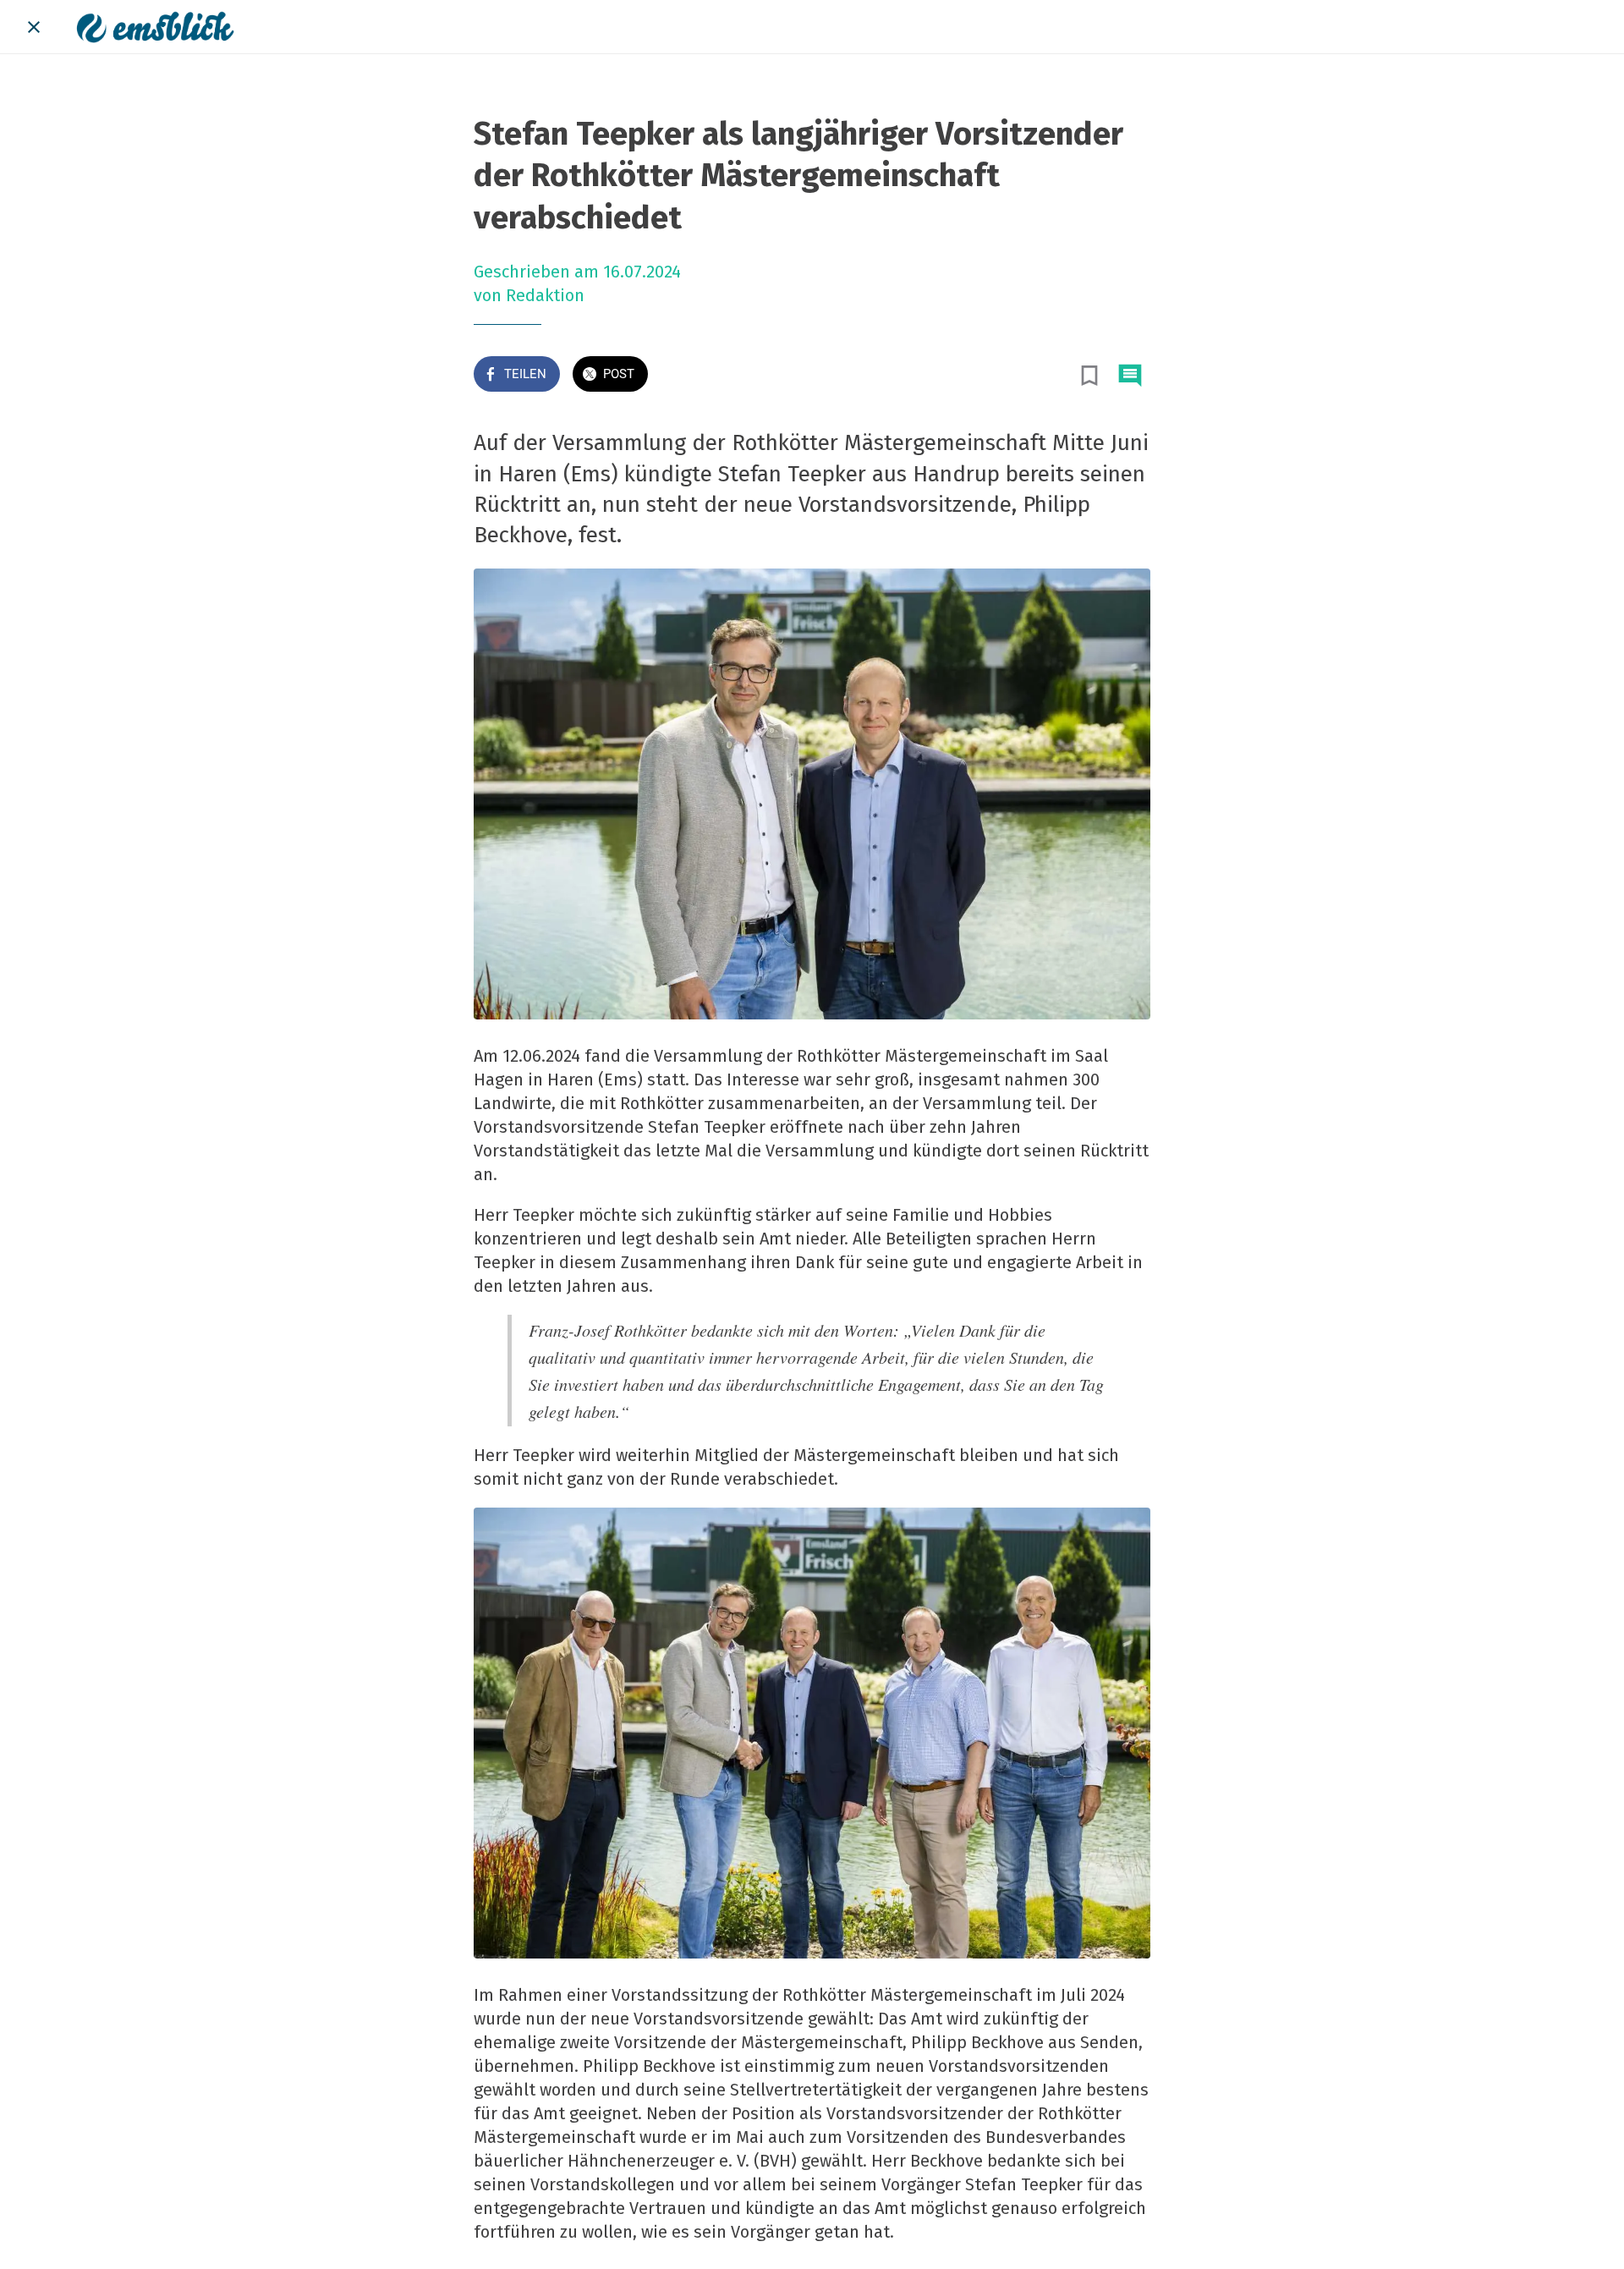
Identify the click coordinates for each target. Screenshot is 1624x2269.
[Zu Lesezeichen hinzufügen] (1089, 376)
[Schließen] (34, 27)
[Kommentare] (1130, 376)
